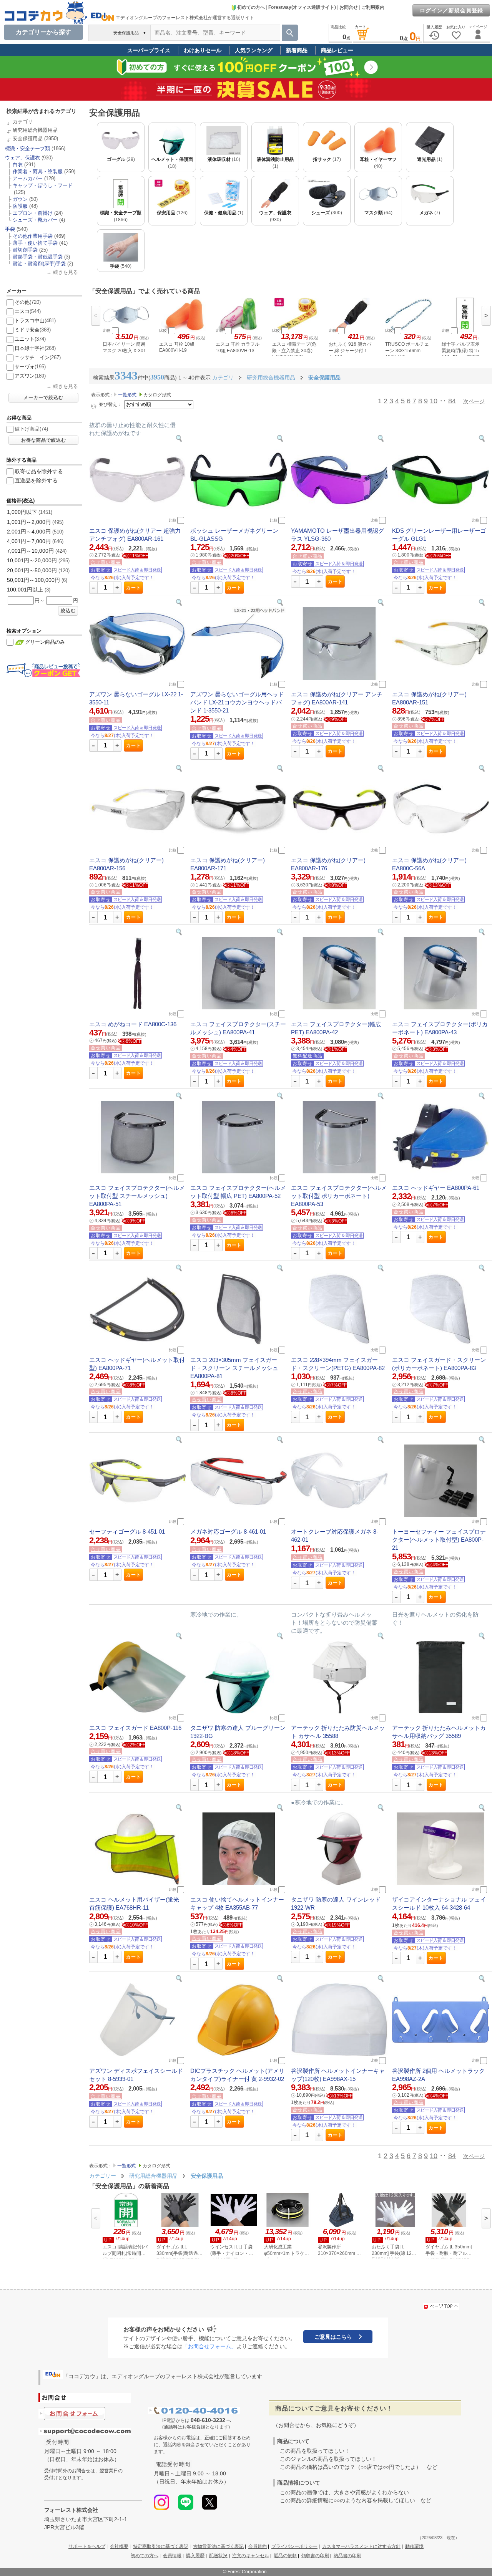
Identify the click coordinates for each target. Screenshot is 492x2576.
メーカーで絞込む (43, 398)
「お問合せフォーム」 (209, 2346)
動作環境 (414, 2546)
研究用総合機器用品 (35, 130)
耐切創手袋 (25, 250)
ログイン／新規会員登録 (451, 10)
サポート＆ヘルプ (87, 2546)
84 (452, 401)
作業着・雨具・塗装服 (38, 171)
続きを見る (66, 272)
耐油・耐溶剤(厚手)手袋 (39, 264)
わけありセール (203, 50)
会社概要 (119, 2546)
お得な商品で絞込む (44, 440)
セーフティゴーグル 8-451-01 (127, 1532)
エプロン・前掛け (33, 213)
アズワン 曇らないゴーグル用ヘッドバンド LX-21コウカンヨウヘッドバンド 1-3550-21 (237, 702)
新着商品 (297, 50)
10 (434, 401)
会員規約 (258, 2546)
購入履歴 (195, 2556)
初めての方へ (251, 7)
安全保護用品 (28, 138)
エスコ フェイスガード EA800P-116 (135, 1728)
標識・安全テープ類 (27, 148)
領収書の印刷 (315, 2556)
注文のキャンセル (251, 2556)
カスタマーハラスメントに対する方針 (361, 2546)
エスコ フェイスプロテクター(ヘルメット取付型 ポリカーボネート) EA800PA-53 (339, 1196)
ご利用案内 (373, 7)
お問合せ (349, 7)
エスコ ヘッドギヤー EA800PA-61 (436, 1188)
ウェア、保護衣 (22, 158)
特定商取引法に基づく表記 (161, 2546)
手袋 (10, 229)
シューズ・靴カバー (35, 220)
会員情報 (172, 2556)
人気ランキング (254, 50)
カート (134, 588)
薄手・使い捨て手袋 (35, 243)
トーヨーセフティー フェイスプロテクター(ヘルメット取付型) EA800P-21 (439, 1540)
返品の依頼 (285, 2556)
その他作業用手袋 (33, 236)
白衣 (18, 165)
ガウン (20, 199)
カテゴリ (23, 122)
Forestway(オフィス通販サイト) (302, 7)
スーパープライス (149, 50)
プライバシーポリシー (294, 2546)
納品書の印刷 (347, 2556)
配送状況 (218, 2556)
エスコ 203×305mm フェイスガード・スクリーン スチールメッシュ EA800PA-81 (234, 1368)
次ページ (474, 401)
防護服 (20, 206)
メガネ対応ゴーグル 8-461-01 (228, 1532)
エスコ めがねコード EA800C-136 (133, 1024)
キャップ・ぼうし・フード (43, 185)
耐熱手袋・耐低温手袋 (38, 257)
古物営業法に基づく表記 (218, 2546)
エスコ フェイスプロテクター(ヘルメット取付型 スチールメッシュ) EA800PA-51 (137, 1196)
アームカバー (28, 178)
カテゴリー (103, 2176)
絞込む (68, 611)
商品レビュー (337, 50)
